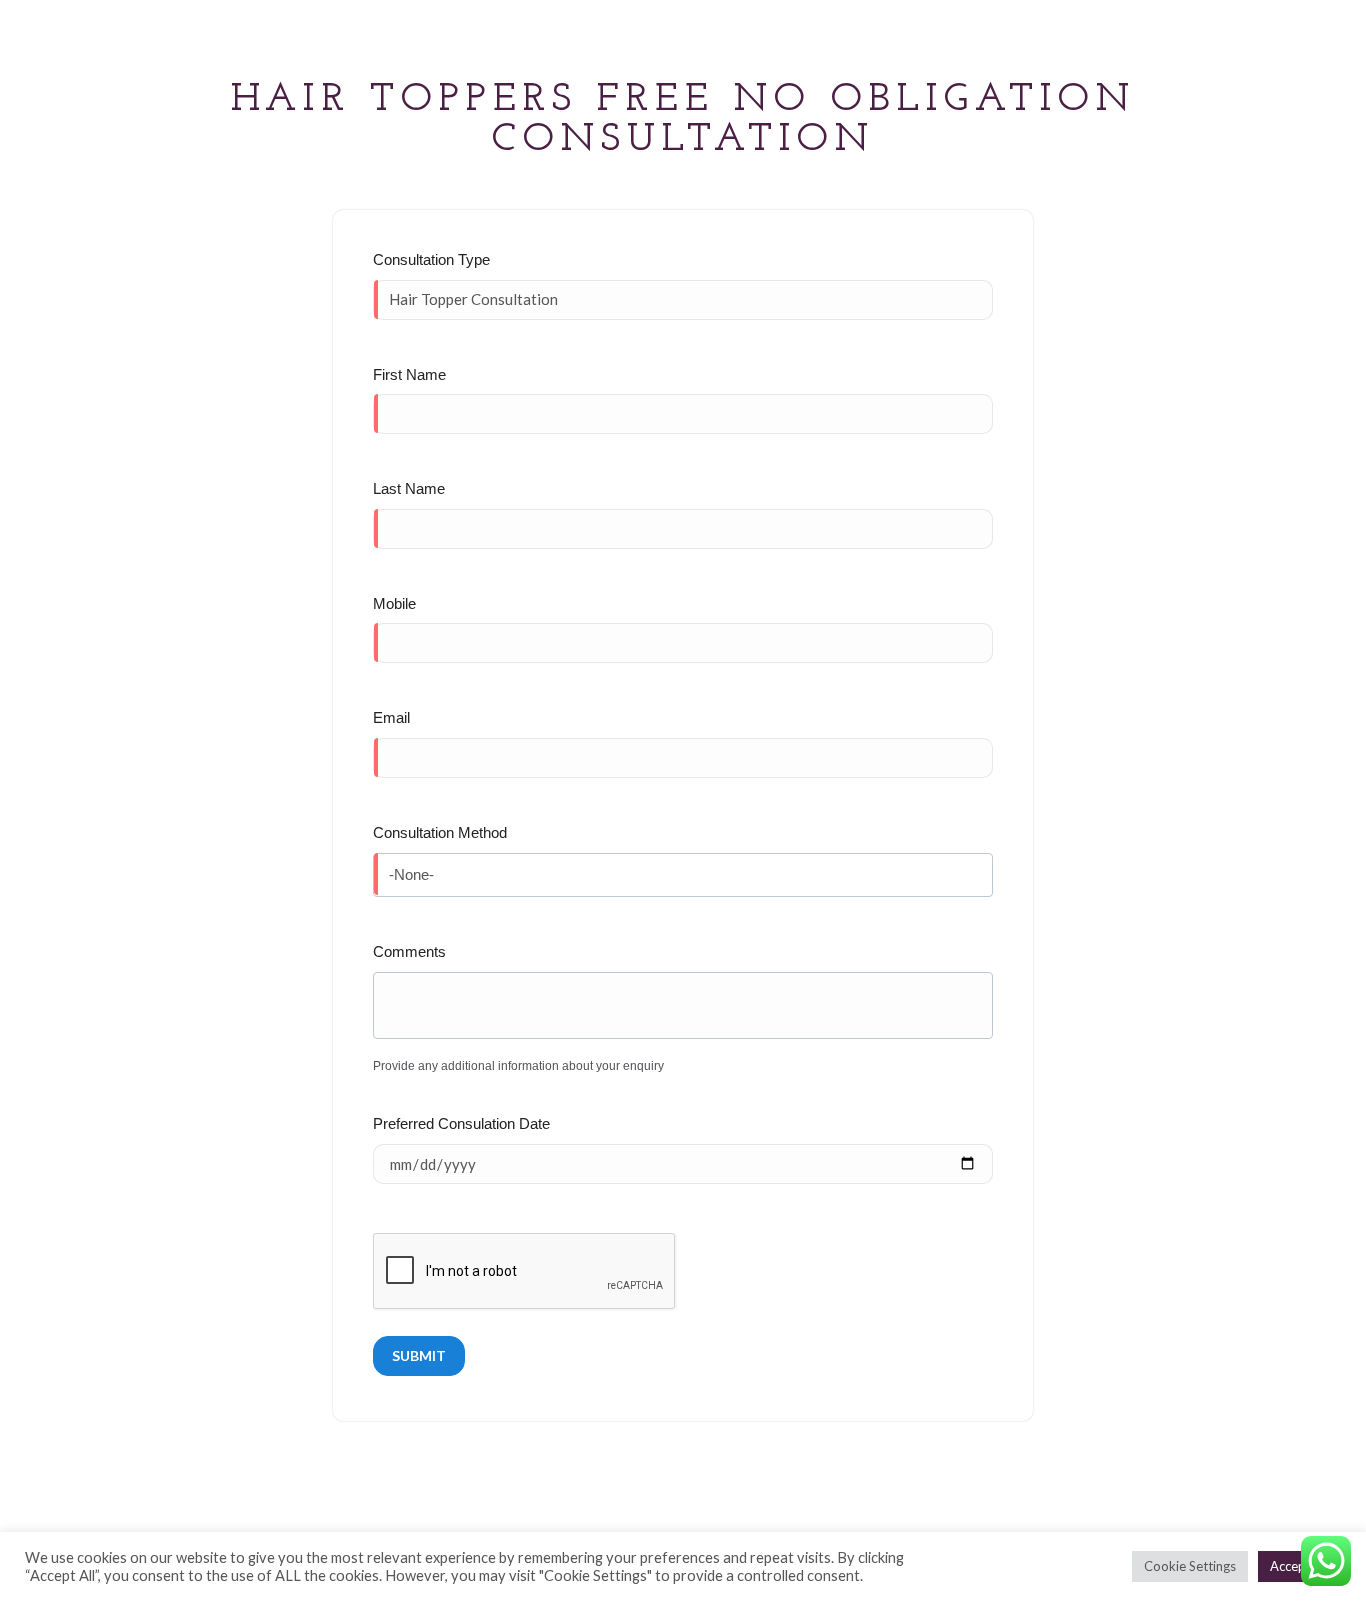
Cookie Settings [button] (1190, 1566)
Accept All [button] (1299, 1566)
